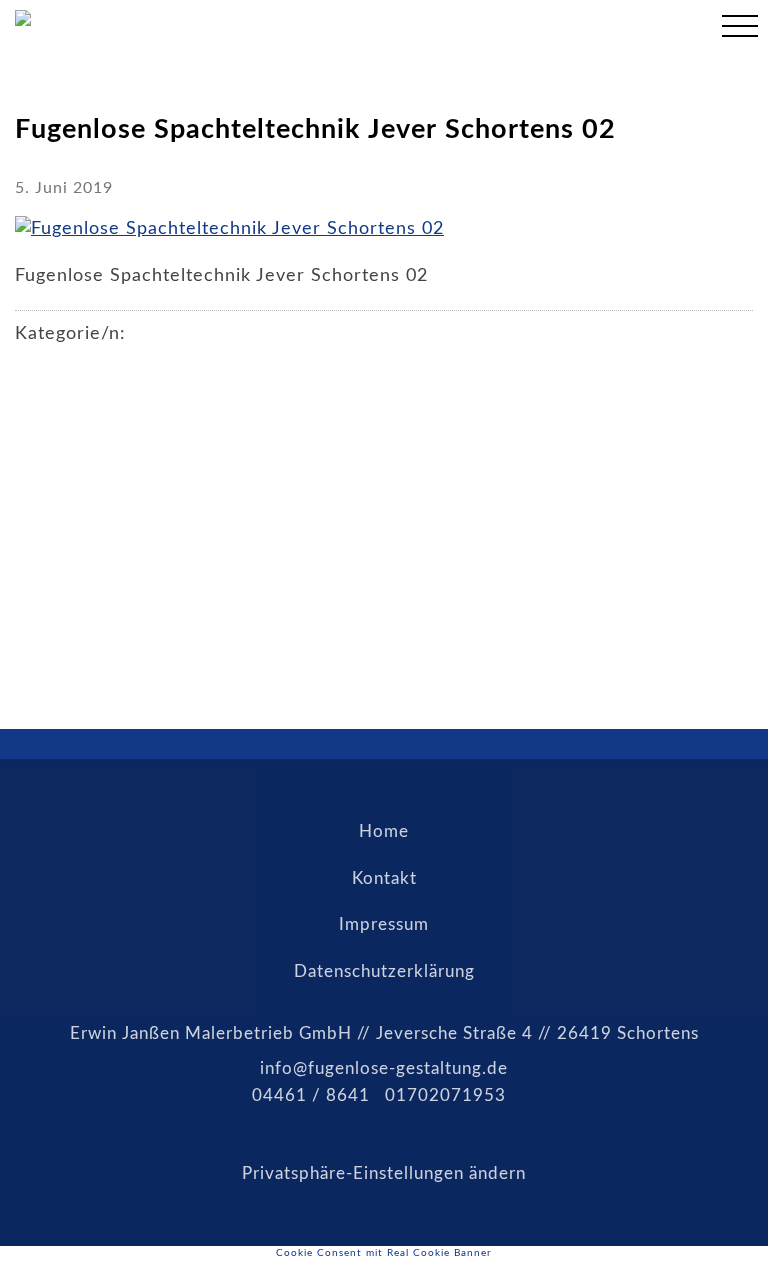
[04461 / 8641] (682, 29)
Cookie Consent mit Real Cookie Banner (384, 1253)
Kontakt (384, 878)
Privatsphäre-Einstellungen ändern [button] (384, 1173)
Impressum (384, 924)
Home (384, 831)
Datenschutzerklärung (384, 971)
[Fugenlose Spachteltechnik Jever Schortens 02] (229, 229)
